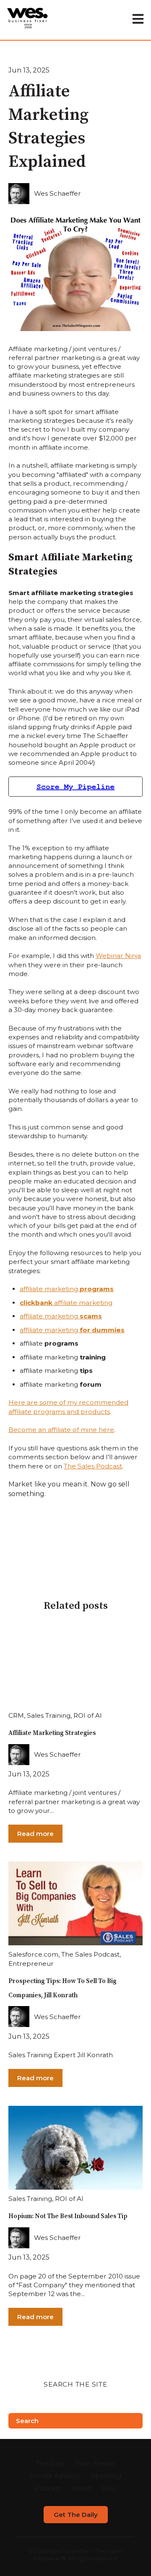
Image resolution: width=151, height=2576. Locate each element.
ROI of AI (88, 1715)
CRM (16, 1715)
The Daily (51, 2463)
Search (27, 2421)
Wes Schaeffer (57, 193)
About (81, 2488)
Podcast (48, 2488)
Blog (109, 2488)
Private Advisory (55, 2476)
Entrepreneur (31, 1964)
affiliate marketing (67, 1289)
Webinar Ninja (118, 956)
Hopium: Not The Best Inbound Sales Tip (68, 2216)
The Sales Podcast (93, 1466)
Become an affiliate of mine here (61, 1430)
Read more (35, 1834)
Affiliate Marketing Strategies (52, 1733)
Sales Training (49, 1715)
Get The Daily (76, 2515)
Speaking (106, 2476)
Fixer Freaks (95, 2463)
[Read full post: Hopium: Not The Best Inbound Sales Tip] (75, 2148)
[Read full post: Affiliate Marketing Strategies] (75, 1665)
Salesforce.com (33, 1954)
